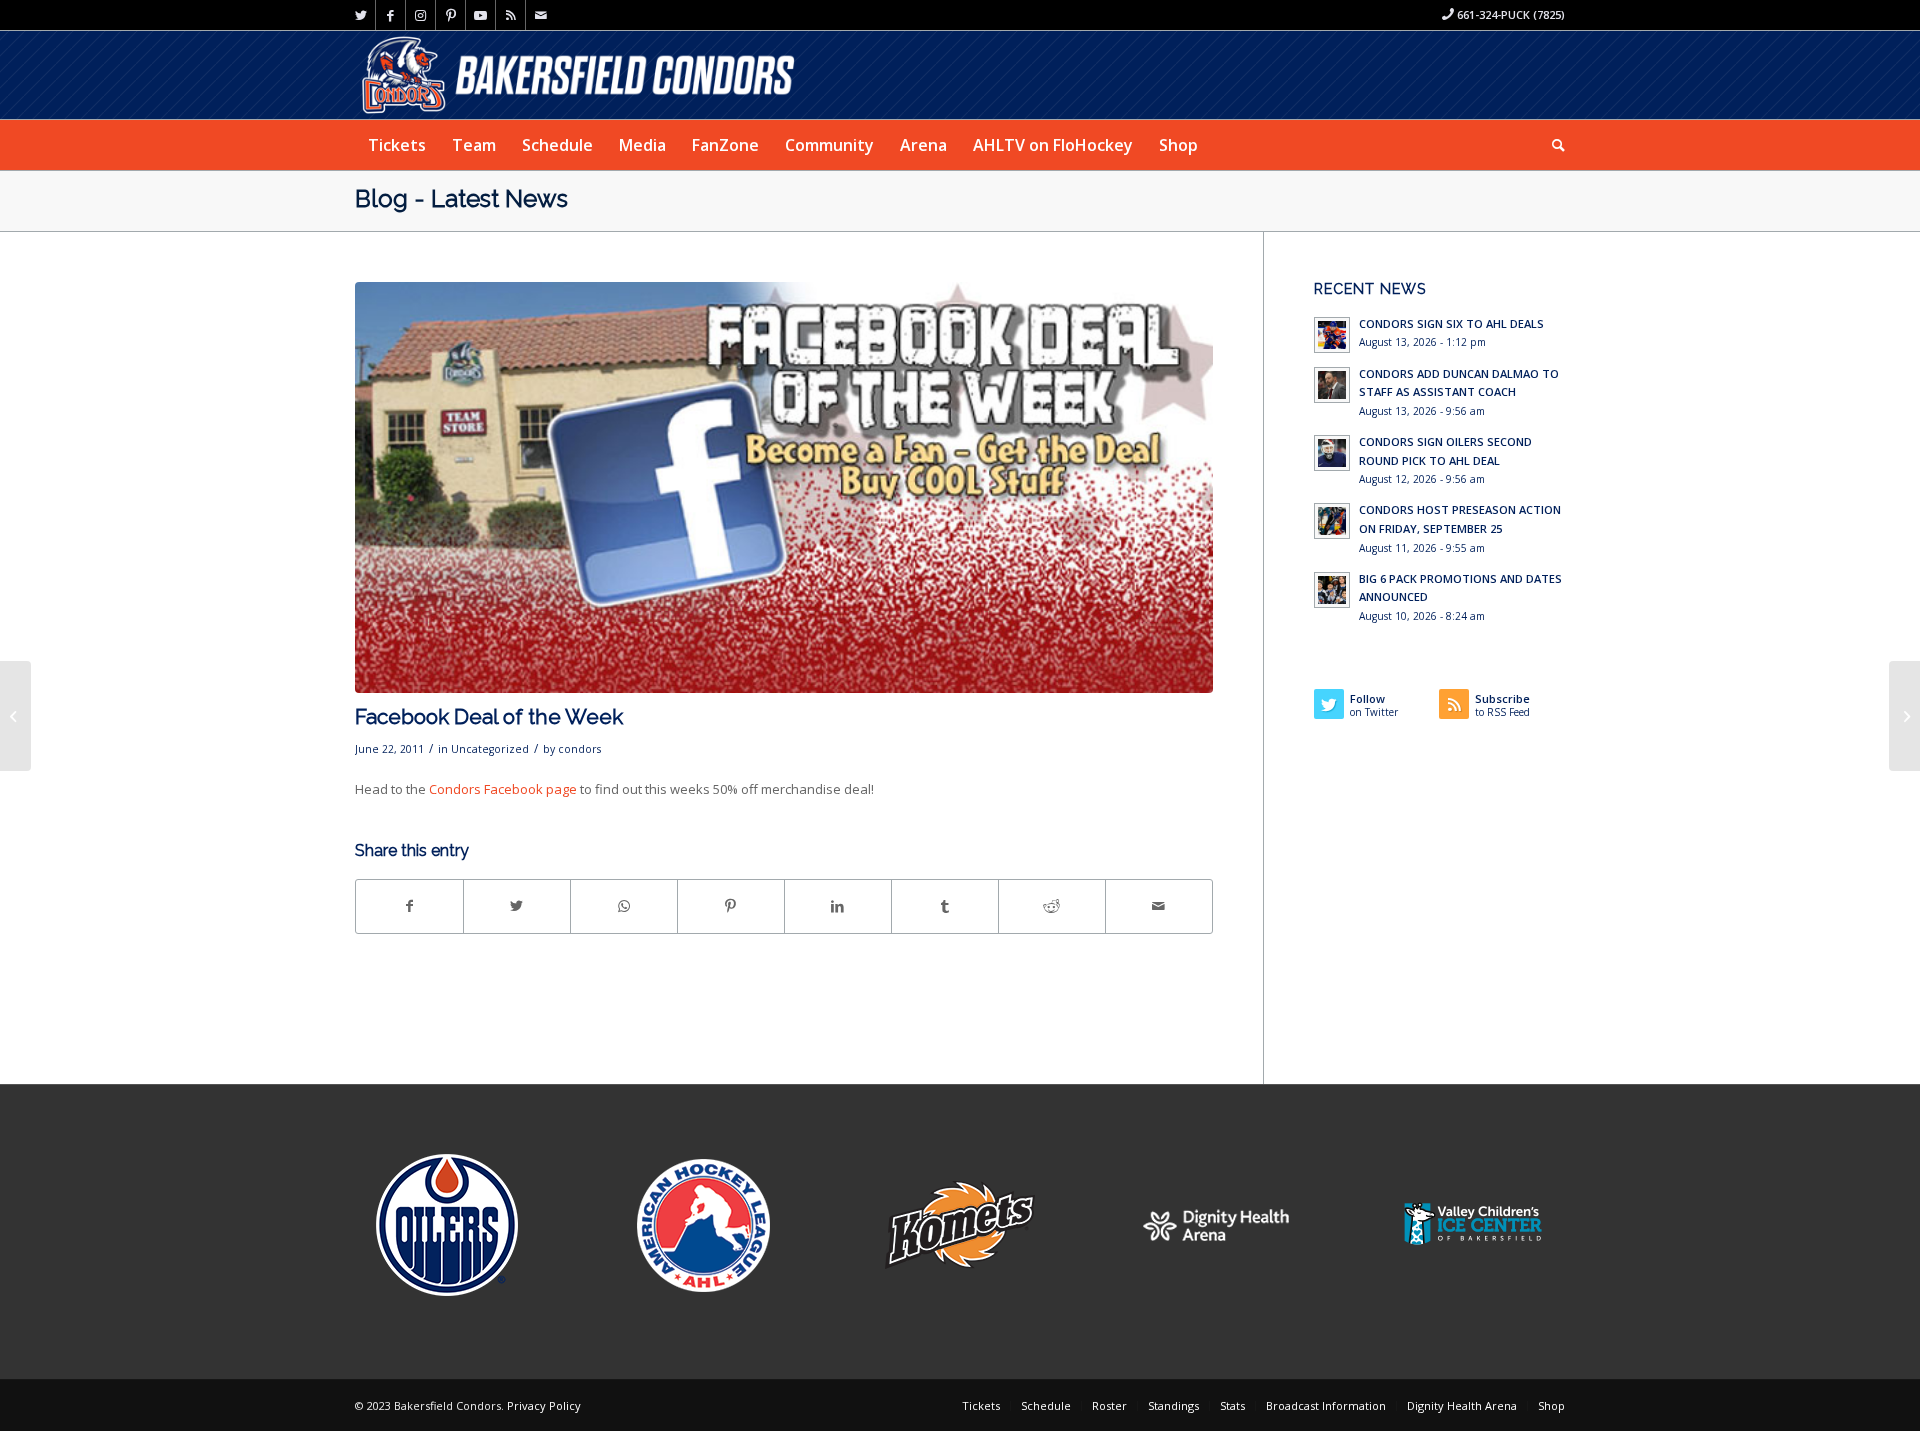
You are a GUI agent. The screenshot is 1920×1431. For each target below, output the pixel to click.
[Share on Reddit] (1052, 906)
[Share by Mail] (1159, 906)
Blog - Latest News (461, 198)
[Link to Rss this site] (510, 15)
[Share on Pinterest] (731, 906)
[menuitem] (397, 145)
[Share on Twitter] (517, 906)
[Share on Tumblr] (945, 906)
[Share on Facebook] (409, 906)
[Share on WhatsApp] (624, 906)
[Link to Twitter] (360, 15)
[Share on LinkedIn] (838, 906)
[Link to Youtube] (480, 15)
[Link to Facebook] (390, 15)
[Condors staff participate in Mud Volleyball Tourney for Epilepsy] (15, 716)
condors (579, 749)
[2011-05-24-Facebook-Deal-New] (784, 488)
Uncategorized (490, 749)
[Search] (1552, 145)
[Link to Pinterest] (450, 15)
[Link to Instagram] (420, 15)
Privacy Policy (544, 1405)
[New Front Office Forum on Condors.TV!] (1904, 716)
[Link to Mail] (541, 15)
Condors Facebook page (503, 789)
